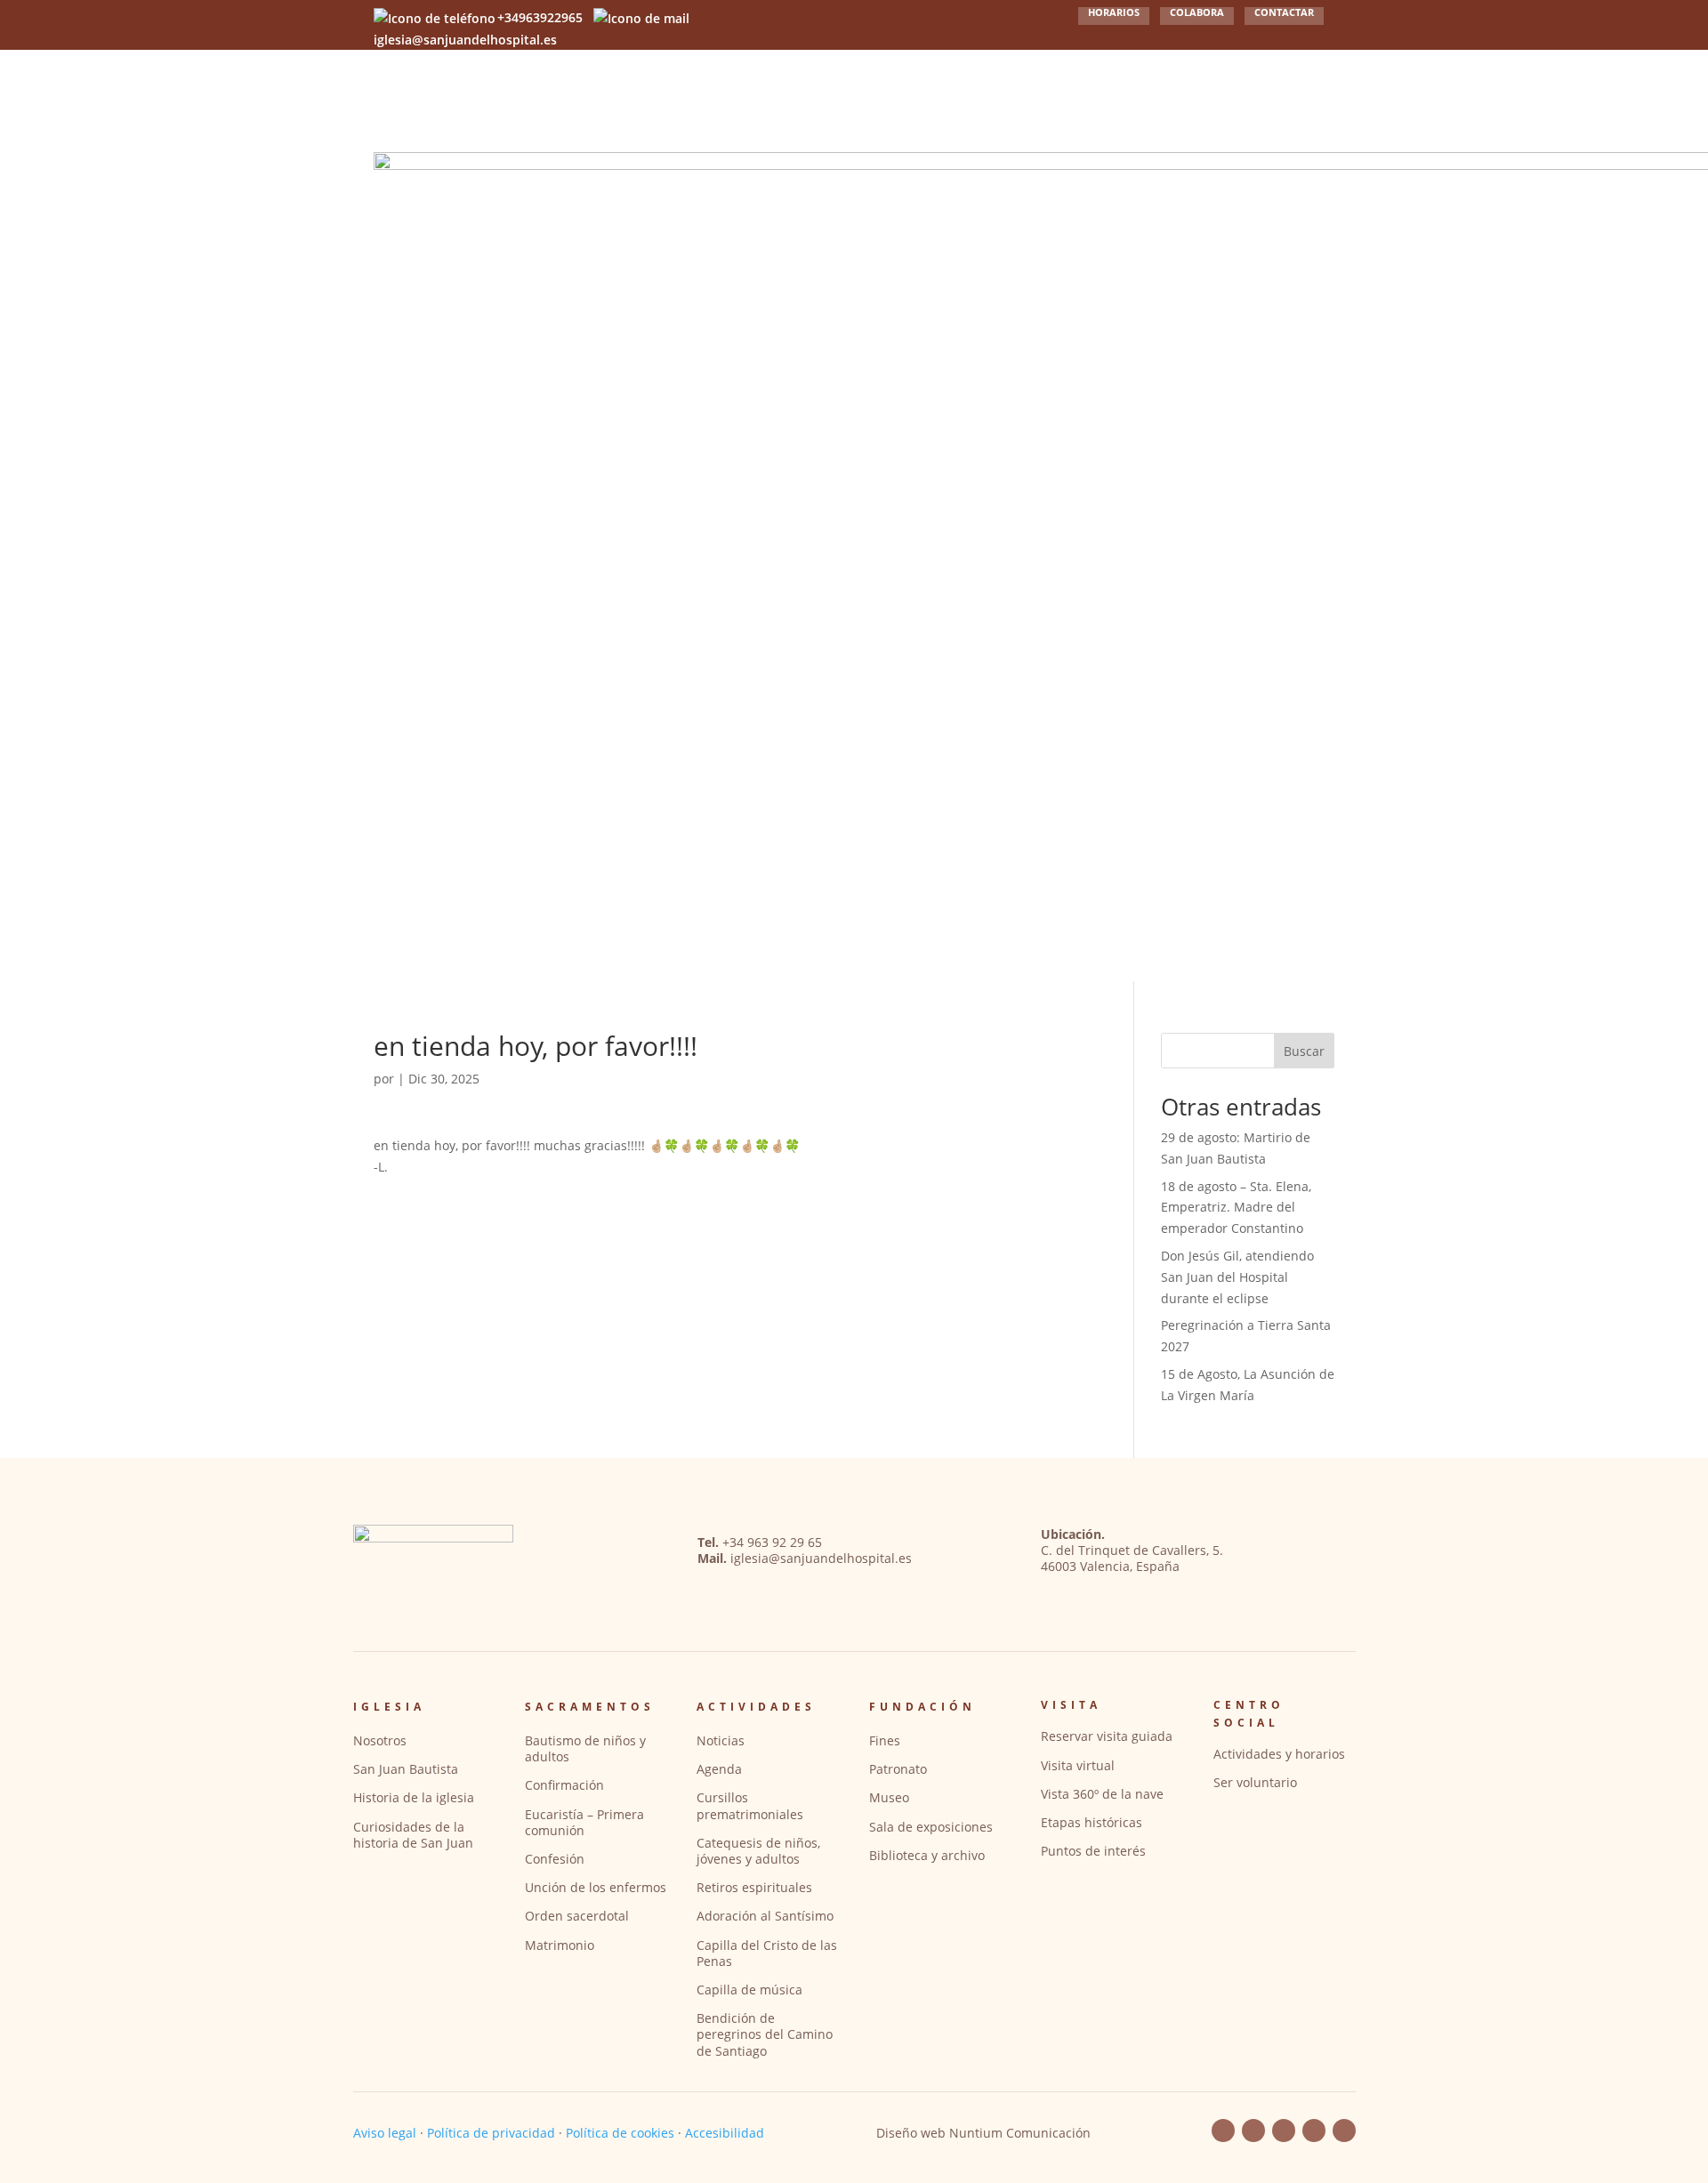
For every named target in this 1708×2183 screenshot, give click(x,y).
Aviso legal (385, 2133)
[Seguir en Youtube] (1253, 2131)
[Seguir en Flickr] (1284, 2131)
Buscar (1304, 1051)
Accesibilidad (725, 2133)
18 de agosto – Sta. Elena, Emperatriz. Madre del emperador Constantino (1236, 1208)
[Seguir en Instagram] (1314, 2131)
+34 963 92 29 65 (772, 1542)
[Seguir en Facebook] (1223, 2131)
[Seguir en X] (1344, 2131)
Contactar (1284, 13)
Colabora (1197, 13)
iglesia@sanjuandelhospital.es (821, 1558)
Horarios (1114, 13)
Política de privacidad (491, 2133)
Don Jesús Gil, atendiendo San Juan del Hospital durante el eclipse (1237, 1277)
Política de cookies (620, 2133)
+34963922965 (540, 17)
